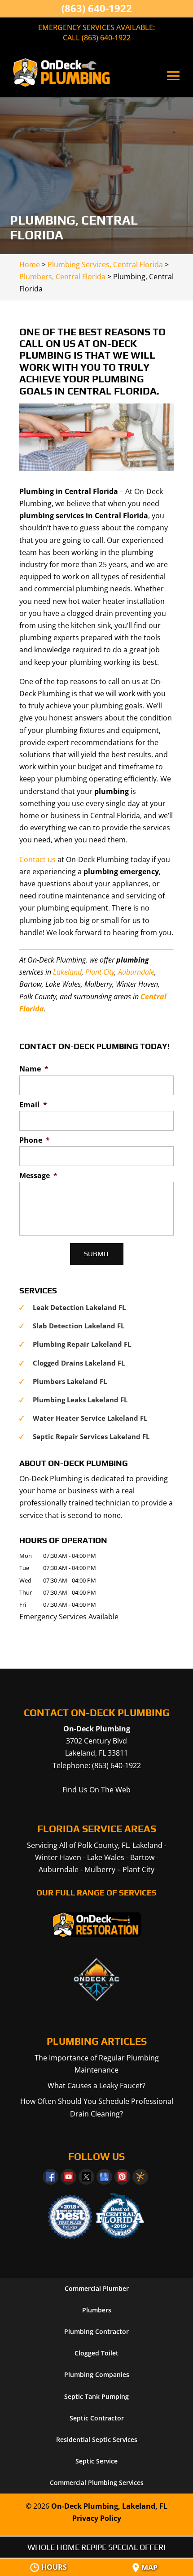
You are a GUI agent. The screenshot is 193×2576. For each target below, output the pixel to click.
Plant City (100, 972)
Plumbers (97, 2310)
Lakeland (67, 972)
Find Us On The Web (96, 1790)
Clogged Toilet (96, 2353)
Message (38, 1176)
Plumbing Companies (97, 2374)
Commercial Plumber (97, 2288)
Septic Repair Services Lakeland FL (91, 1436)
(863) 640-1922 (97, 8)
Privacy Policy (97, 2518)
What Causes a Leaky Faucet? (96, 2086)
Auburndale (136, 972)
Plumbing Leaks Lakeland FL (80, 1400)
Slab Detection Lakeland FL (79, 1326)
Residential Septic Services (97, 2439)
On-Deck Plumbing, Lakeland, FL (109, 2506)
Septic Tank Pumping (96, 2396)
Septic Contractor (97, 2418)
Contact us (37, 859)
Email (33, 1105)
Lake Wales (106, 1857)
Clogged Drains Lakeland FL (79, 1363)
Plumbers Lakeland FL (70, 1381)
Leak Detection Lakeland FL (79, 1307)
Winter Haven (58, 1857)
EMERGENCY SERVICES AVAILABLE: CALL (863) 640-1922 (96, 33)
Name (34, 1069)
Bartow (142, 1857)
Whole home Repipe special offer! (96, 2547)
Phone (35, 1140)
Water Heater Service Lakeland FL (90, 1418)
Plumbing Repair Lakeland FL (82, 1344)
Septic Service (96, 2461)
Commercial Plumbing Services (97, 2483)
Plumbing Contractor (96, 2331)
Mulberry (100, 1869)
